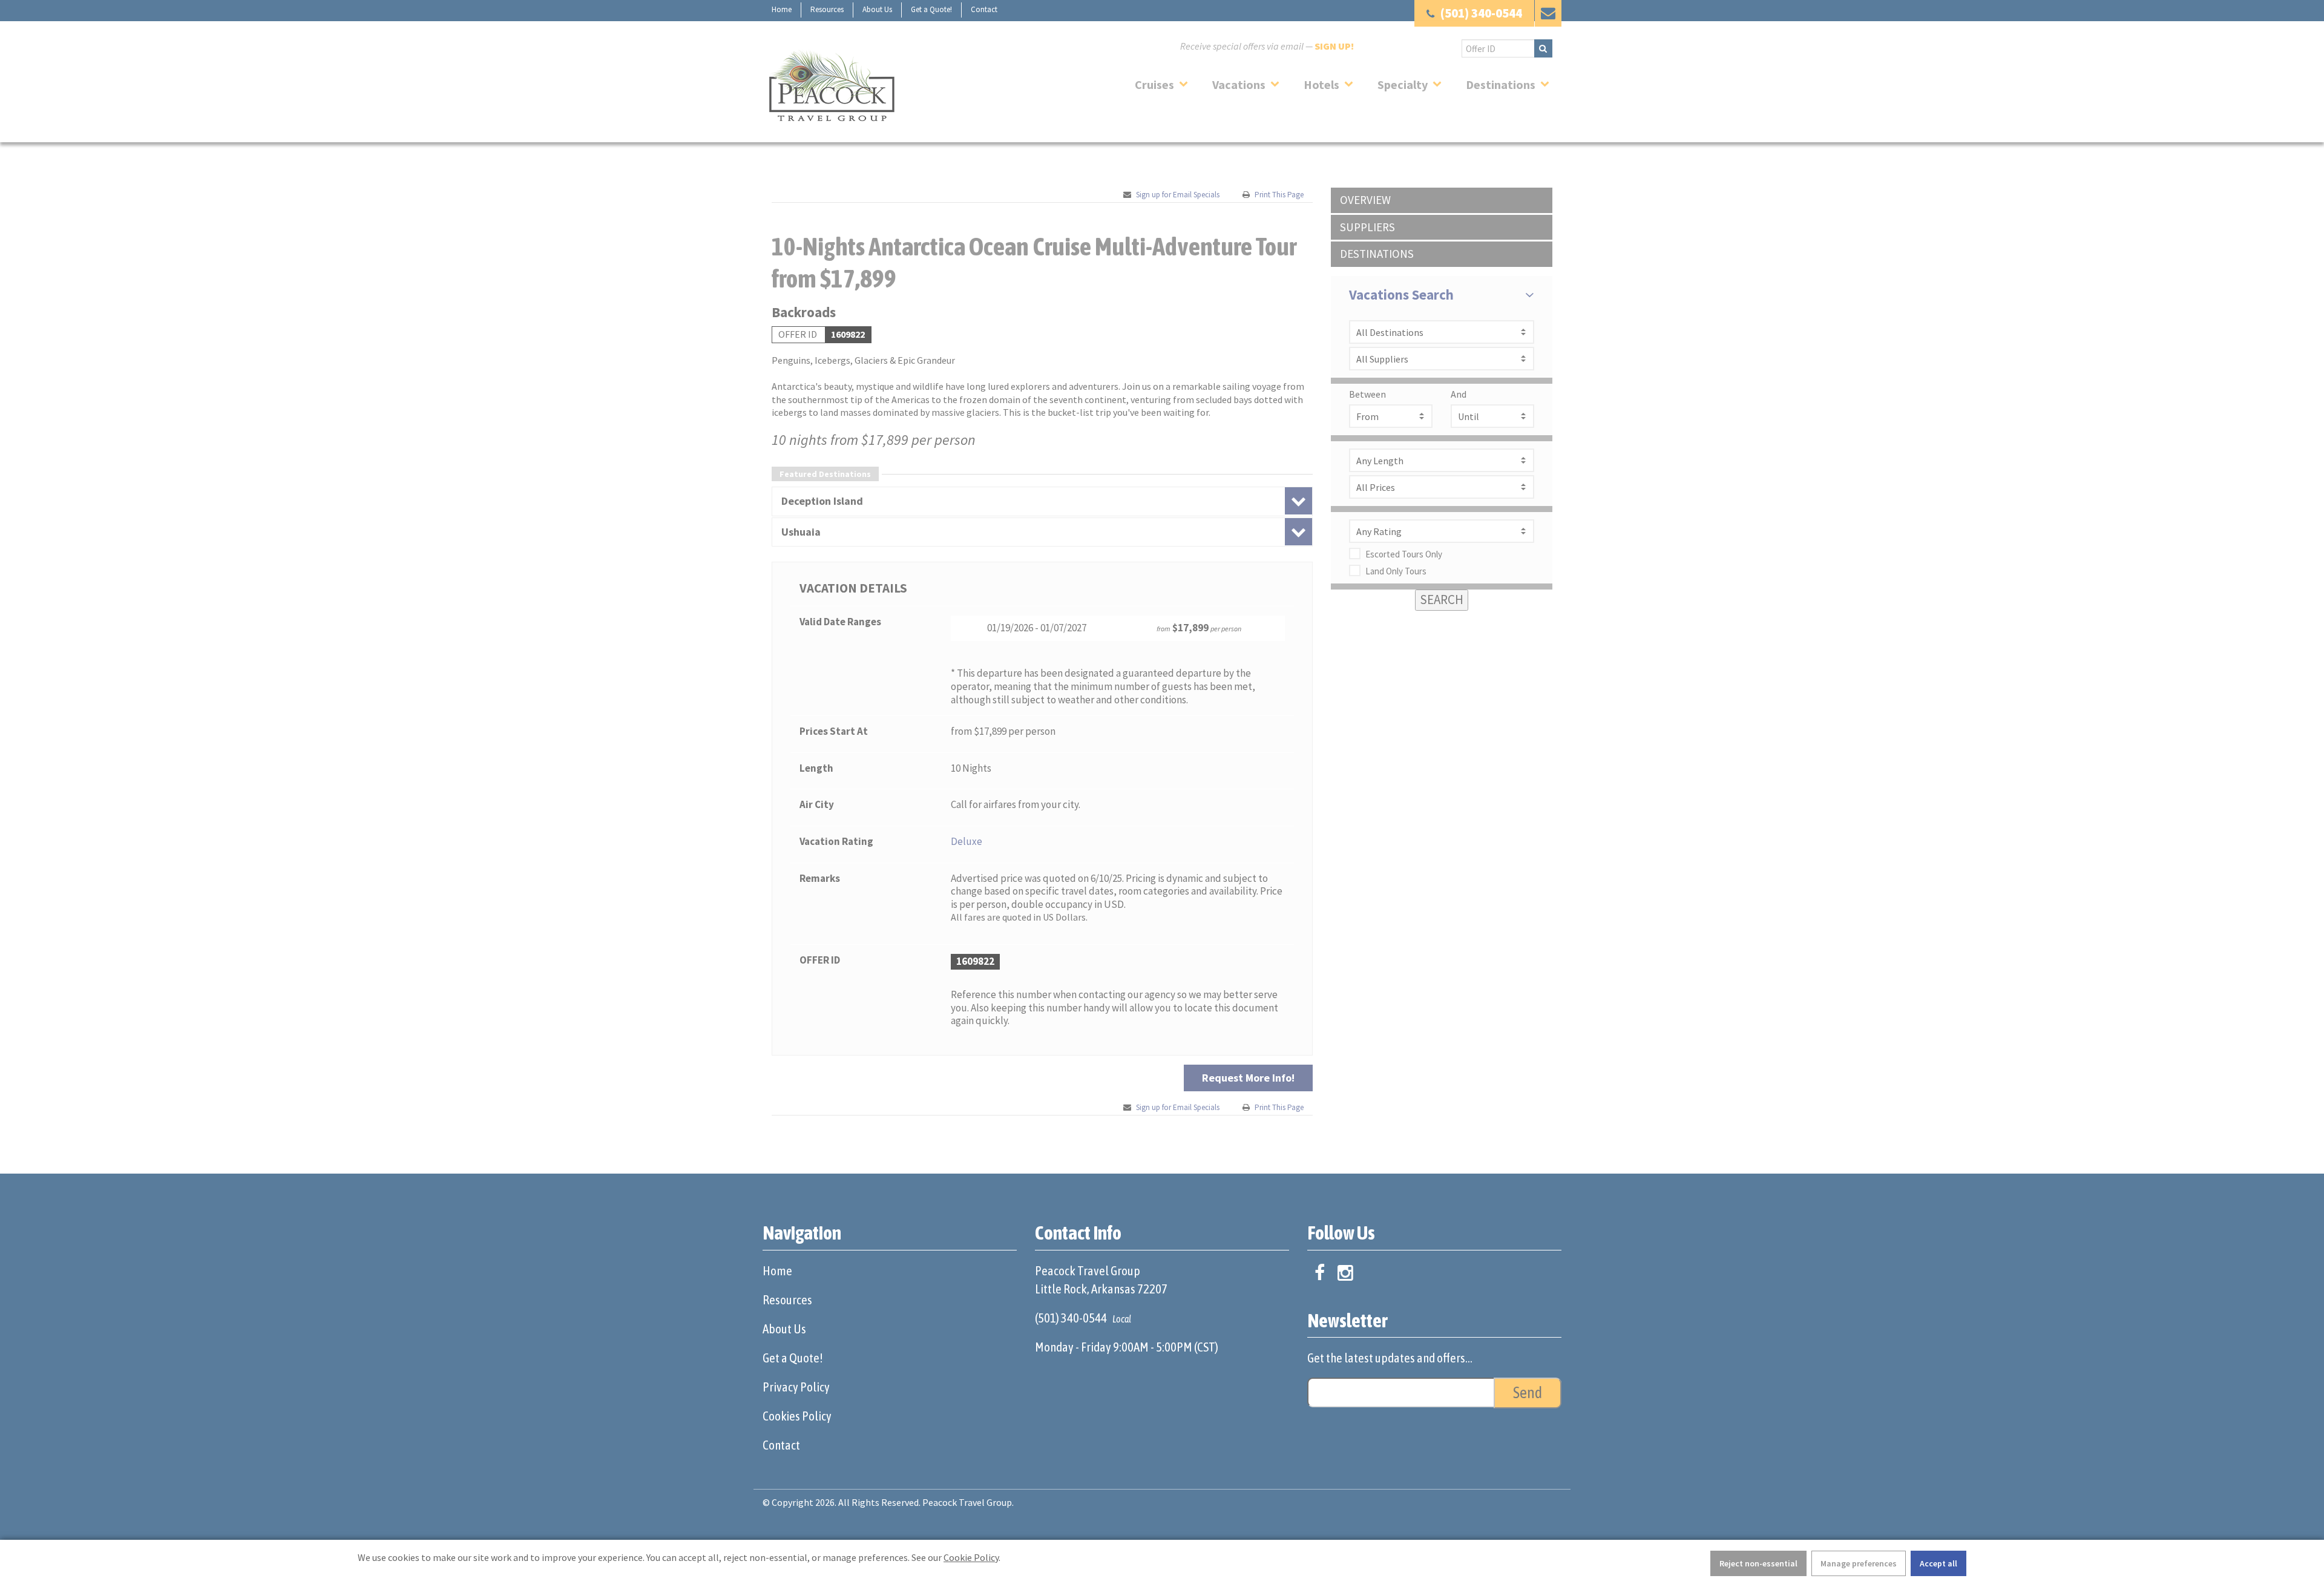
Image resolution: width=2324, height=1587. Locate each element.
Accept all (1938, 1563)
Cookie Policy (971, 1557)
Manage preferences (1859, 1563)
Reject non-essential (1758, 1563)
